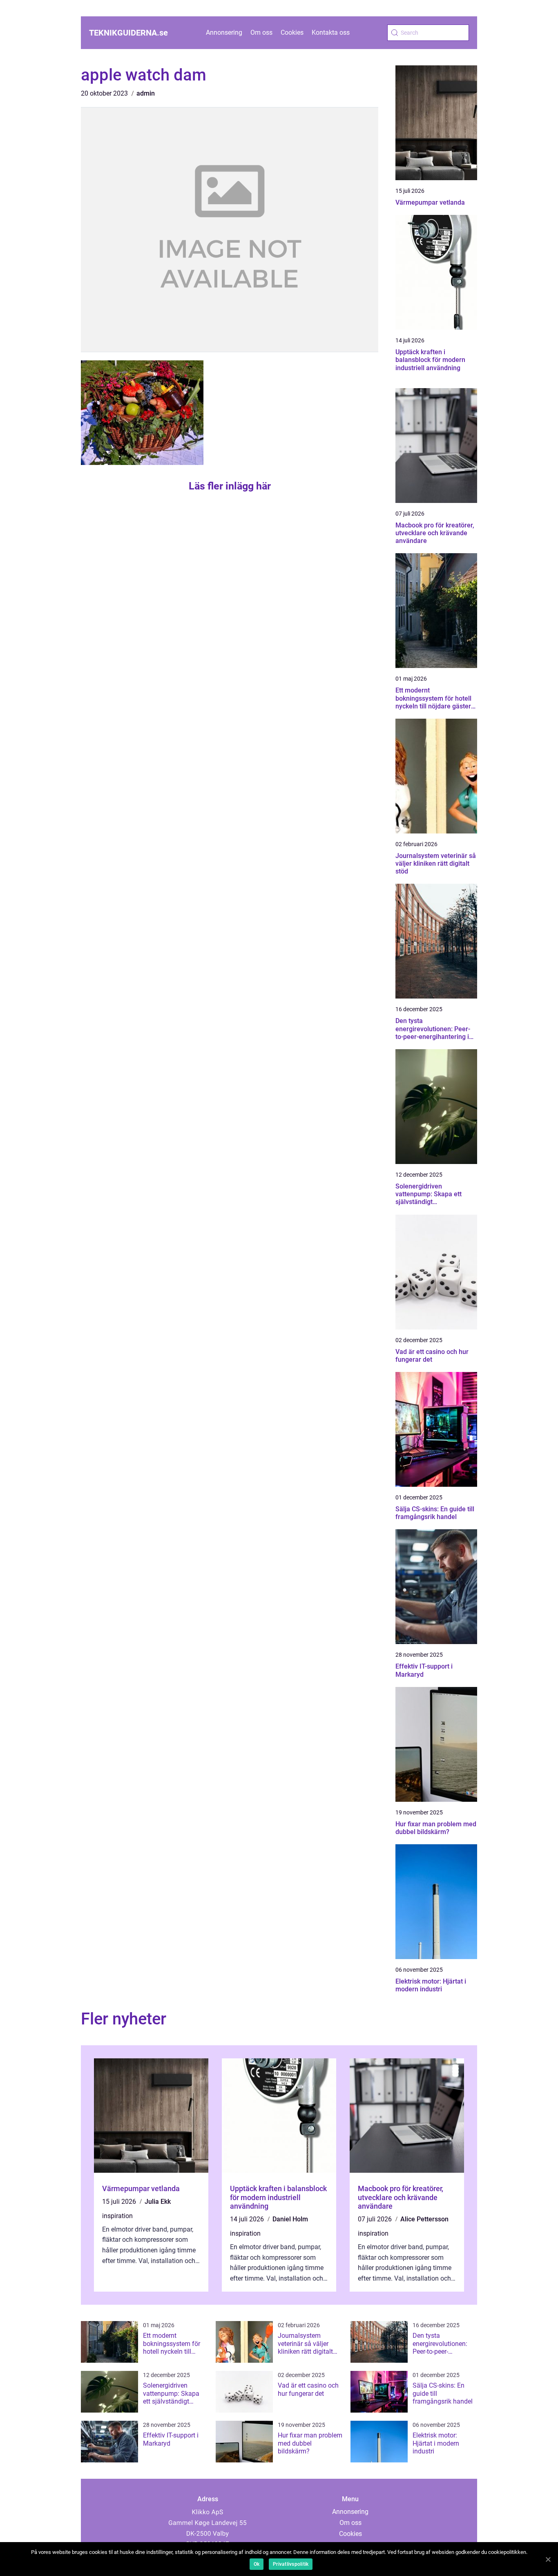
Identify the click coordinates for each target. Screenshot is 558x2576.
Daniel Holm (290, 2219)
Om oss (261, 32)
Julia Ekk (158, 2202)
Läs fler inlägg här (230, 486)
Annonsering (224, 32)
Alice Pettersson (424, 2219)
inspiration (117, 2216)
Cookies (292, 32)
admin (146, 93)
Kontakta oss (331, 32)
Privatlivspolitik (291, 2564)
